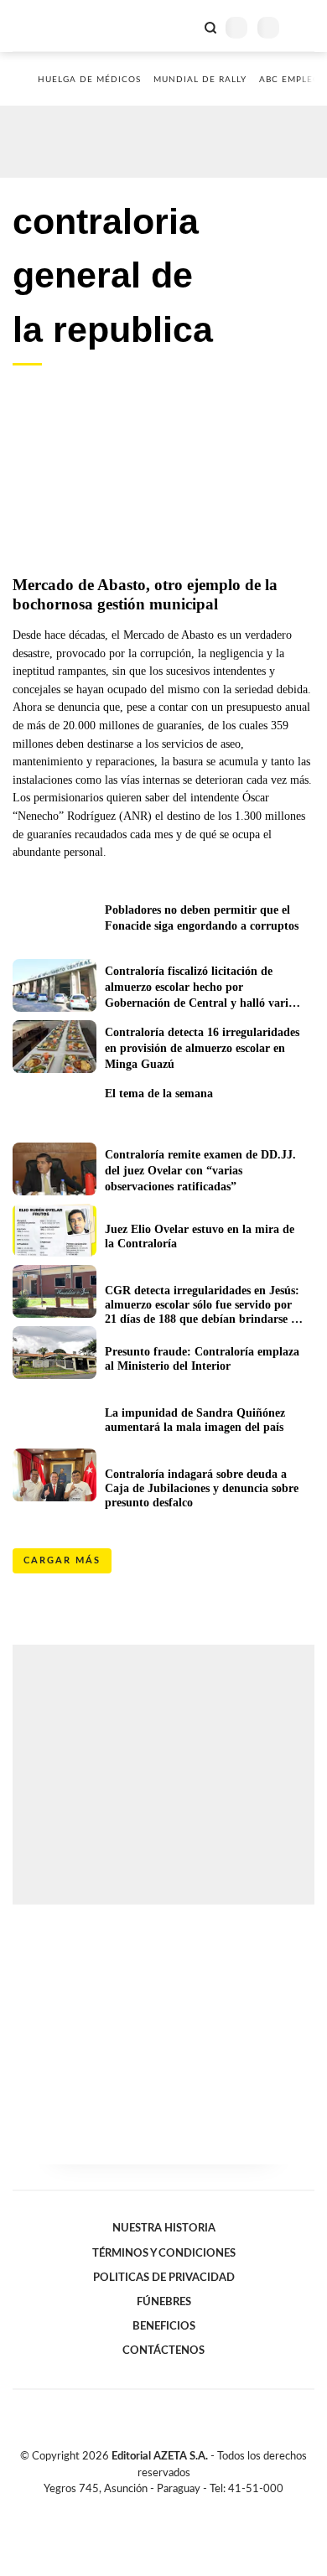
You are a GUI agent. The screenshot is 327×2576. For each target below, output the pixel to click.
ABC (44, 26)
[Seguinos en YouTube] (174, 2508)
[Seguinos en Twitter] (157, 2508)
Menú (304, 27)
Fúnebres (164, 2302)
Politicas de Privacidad (164, 2278)
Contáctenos (163, 2351)
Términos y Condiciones (164, 2253)
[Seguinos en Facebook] (139, 2508)
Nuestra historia (164, 2228)
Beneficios (164, 2326)
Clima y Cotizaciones (182, 26)
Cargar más (62, 1560)
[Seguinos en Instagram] (192, 2508)
